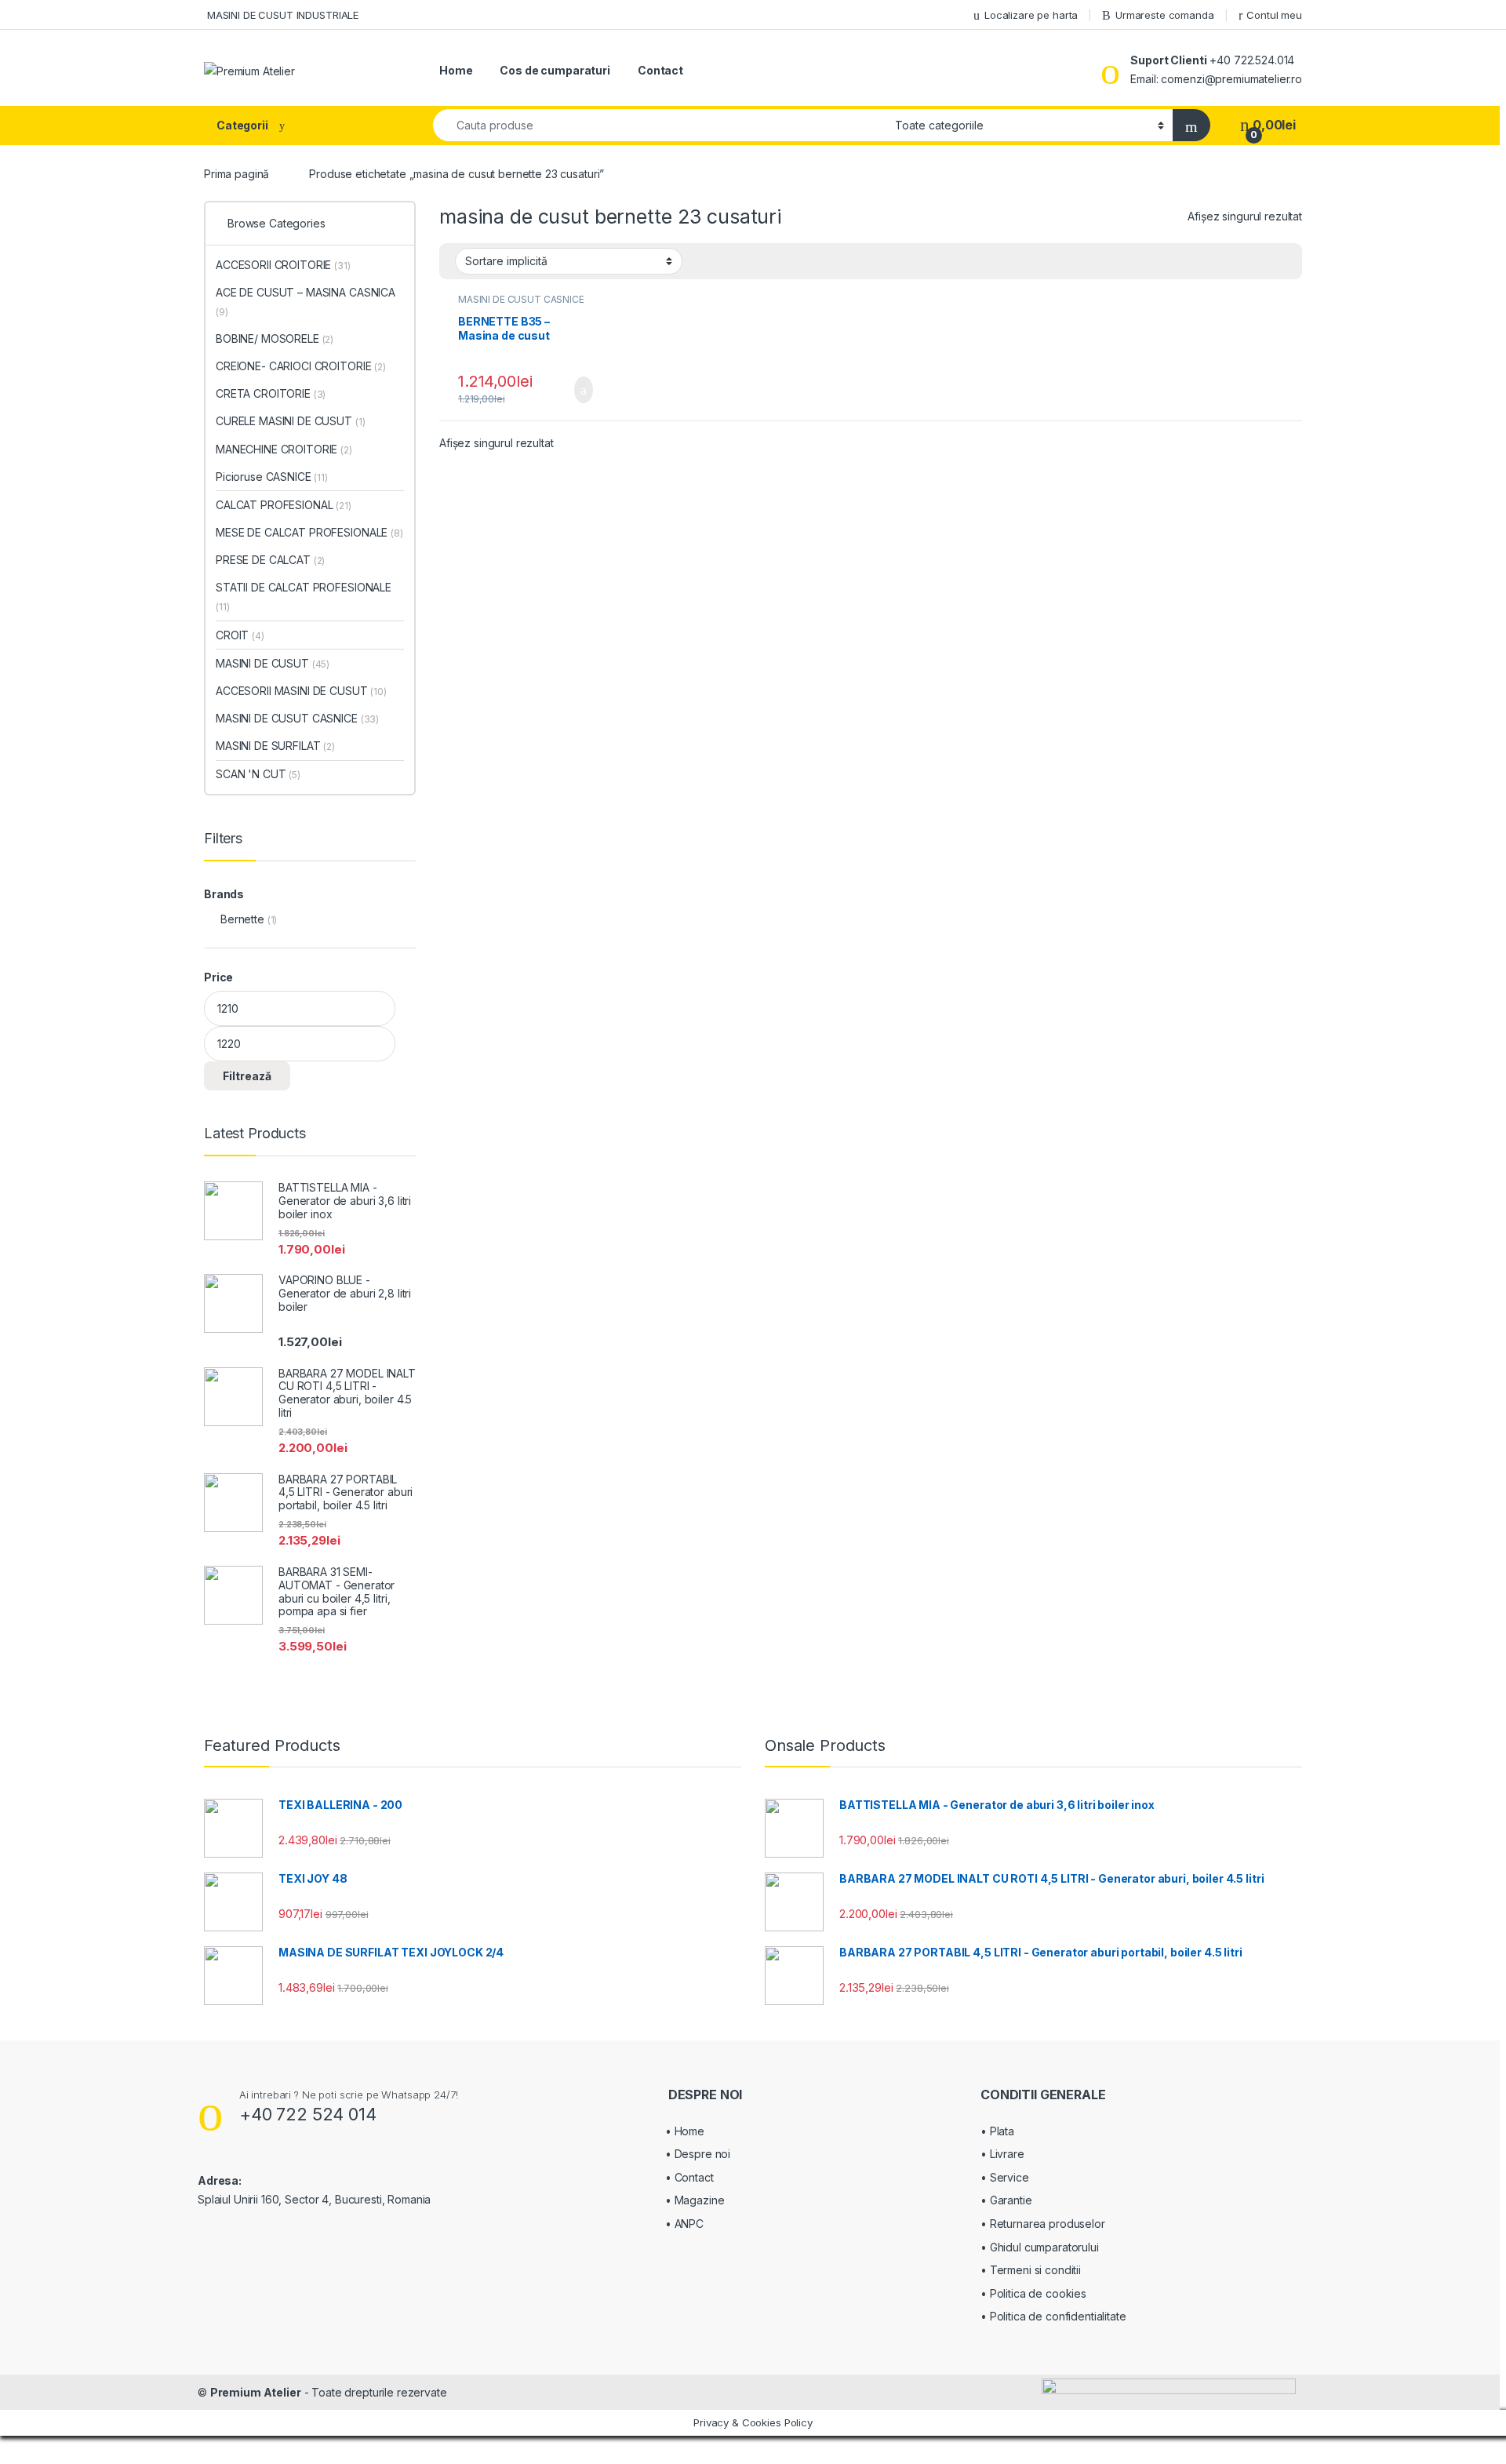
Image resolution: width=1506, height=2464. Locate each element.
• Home (685, 2131)
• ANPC (684, 2224)
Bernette (242, 919)
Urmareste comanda (1165, 15)
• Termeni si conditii (1031, 2270)
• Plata (997, 2131)
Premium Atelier (256, 2392)
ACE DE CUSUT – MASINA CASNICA (306, 302)
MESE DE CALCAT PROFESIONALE (309, 532)
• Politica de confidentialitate (1053, 2316)
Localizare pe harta (1031, 15)
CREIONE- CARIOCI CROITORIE (301, 366)
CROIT (240, 635)
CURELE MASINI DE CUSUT (290, 421)
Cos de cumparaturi (555, 70)
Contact (660, 70)
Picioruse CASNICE (272, 477)
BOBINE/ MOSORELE (275, 338)
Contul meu (1274, 15)
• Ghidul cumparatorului (1040, 2247)
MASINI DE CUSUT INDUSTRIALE (281, 15)
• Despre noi (698, 2154)
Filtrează (247, 1076)
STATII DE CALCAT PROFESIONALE (304, 597)
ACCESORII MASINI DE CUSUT (301, 691)
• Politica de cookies (1033, 2293)
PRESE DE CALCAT (270, 560)
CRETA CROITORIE (271, 393)
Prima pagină (236, 174)
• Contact (689, 2177)
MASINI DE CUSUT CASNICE (521, 299)
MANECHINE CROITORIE (284, 449)
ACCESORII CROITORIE (283, 265)
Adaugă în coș (573, 390)
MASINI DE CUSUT (273, 663)
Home (456, 70)
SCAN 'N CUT (258, 774)
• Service (1005, 2177)
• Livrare (1002, 2154)
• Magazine (695, 2200)
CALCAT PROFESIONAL (284, 505)
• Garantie (1006, 2200)
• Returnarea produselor (1043, 2224)
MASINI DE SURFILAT (275, 746)
